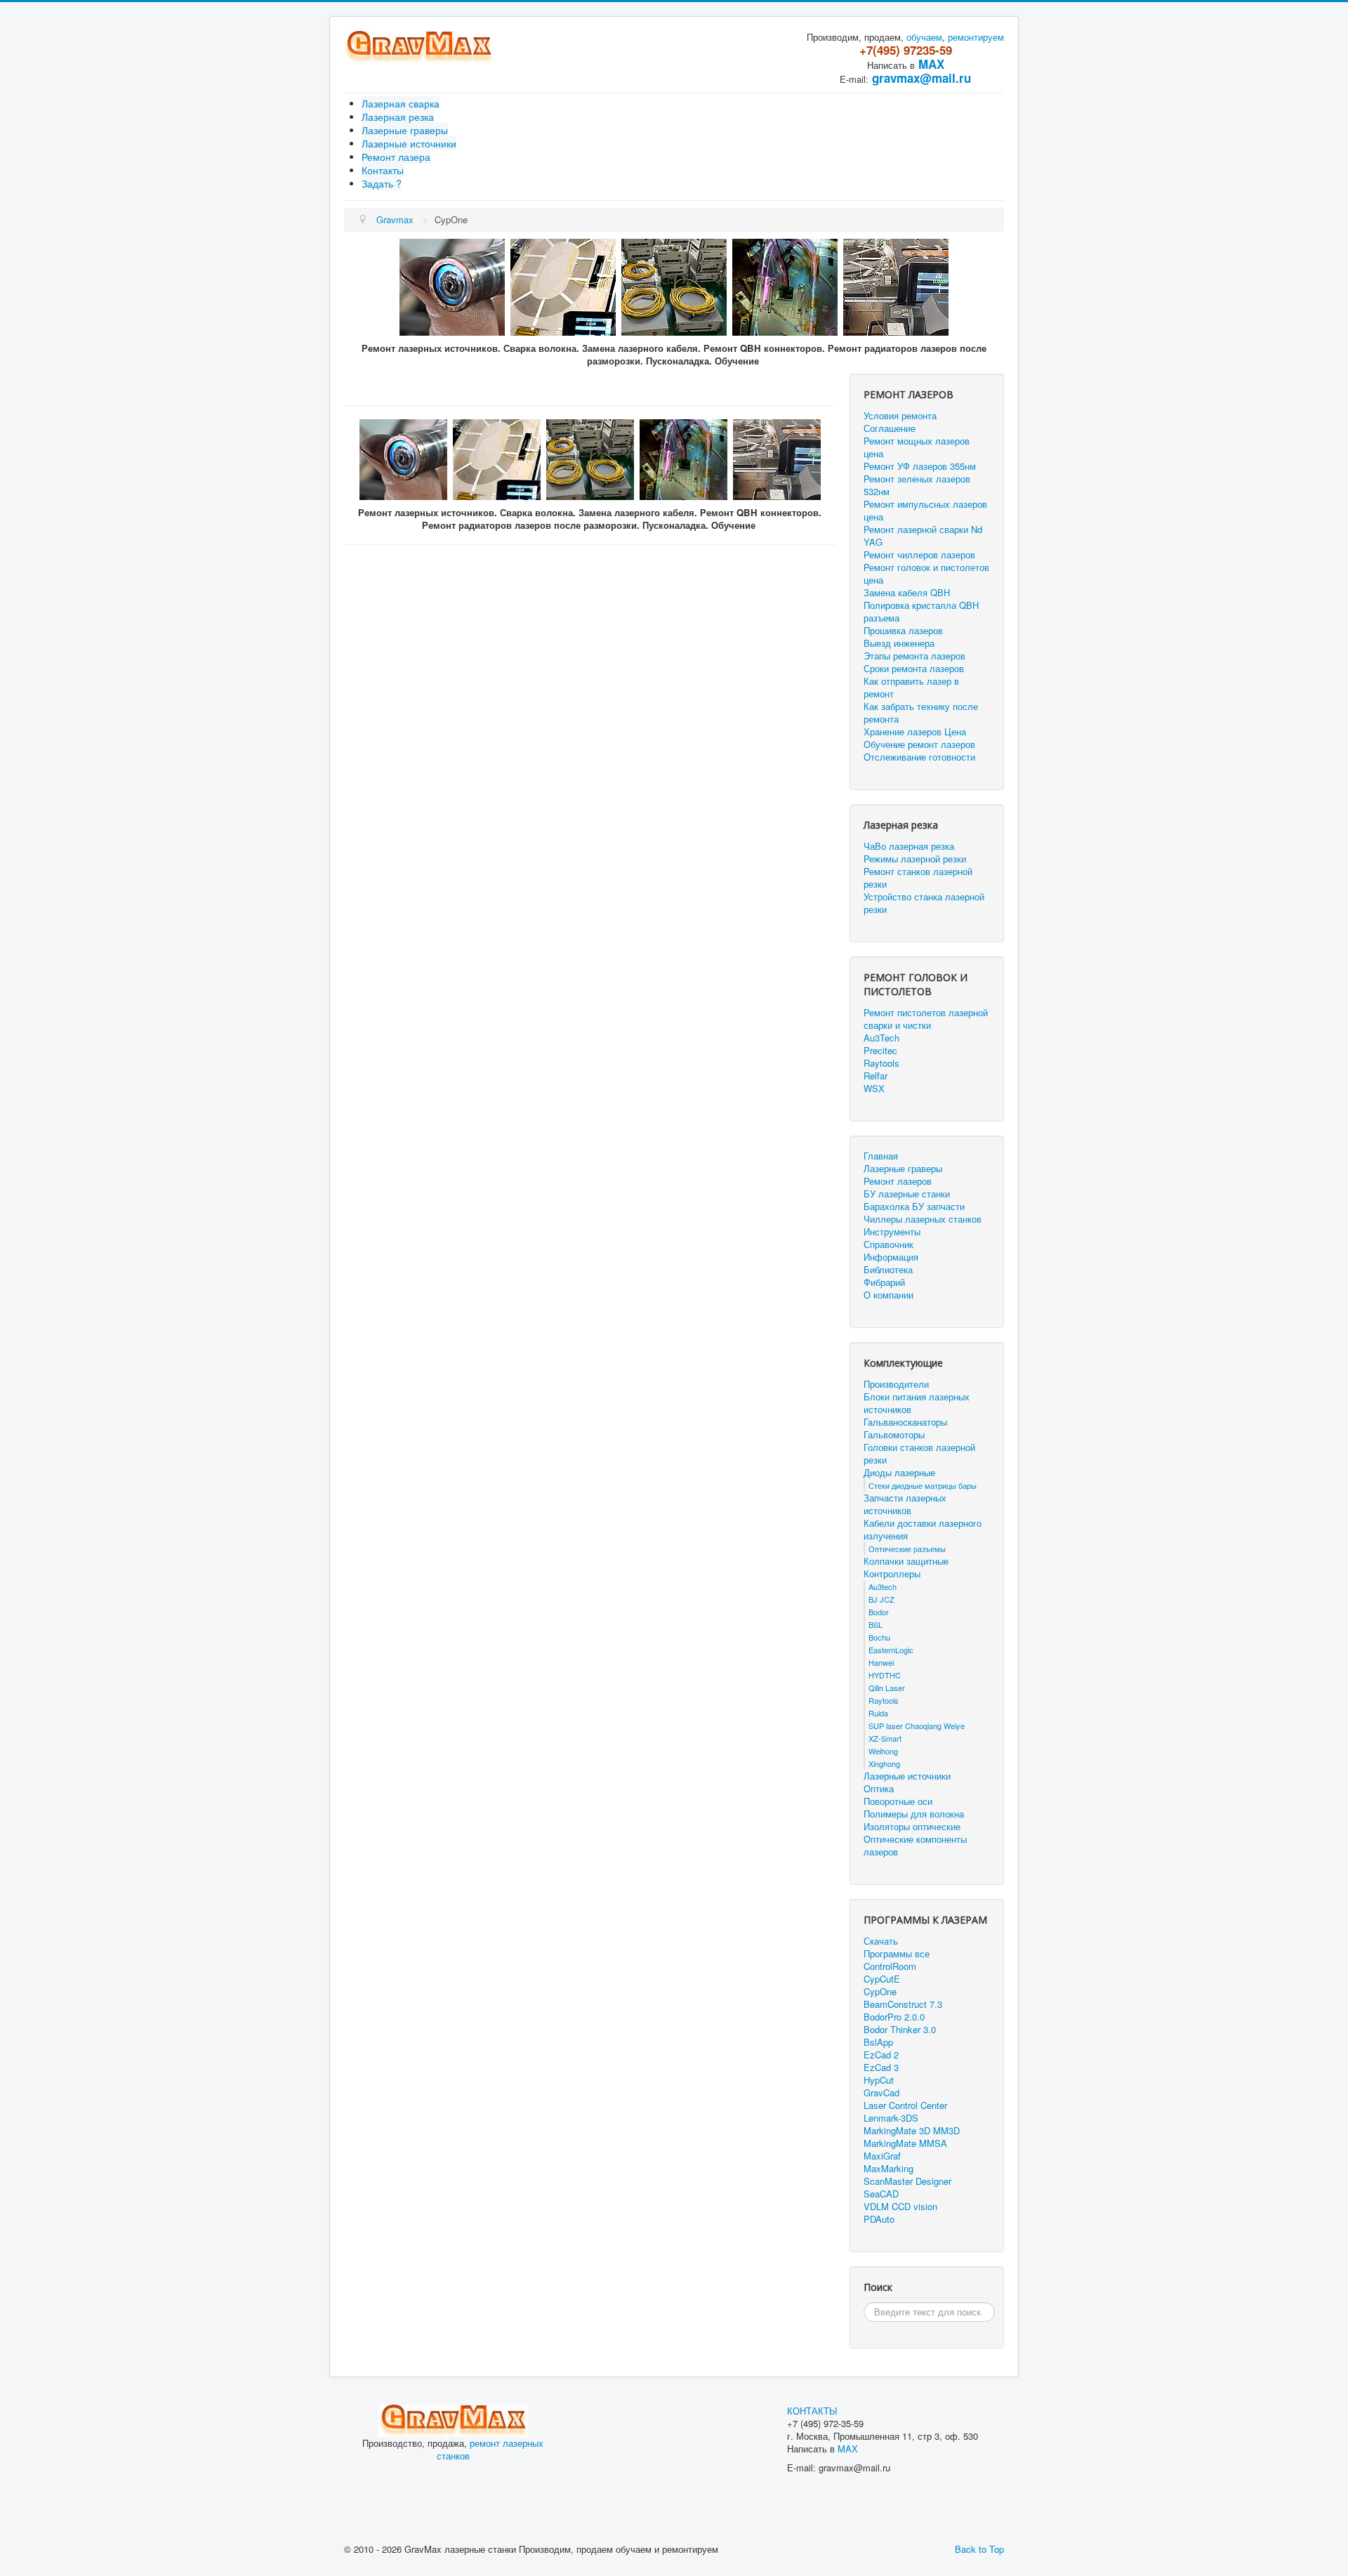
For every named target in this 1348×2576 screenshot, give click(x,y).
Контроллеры (892, 1574)
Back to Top (979, 2549)
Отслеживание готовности (919, 757)
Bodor (879, 1612)
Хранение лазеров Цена (915, 732)
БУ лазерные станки (907, 1194)
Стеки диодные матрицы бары (923, 1485)
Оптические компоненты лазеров (915, 1846)
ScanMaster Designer (907, 2181)
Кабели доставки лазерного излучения (923, 1530)
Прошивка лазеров (903, 631)
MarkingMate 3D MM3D (912, 2131)
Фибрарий (884, 1282)
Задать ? (382, 183)
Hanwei (881, 1662)
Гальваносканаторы (905, 1422)
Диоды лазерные (899, 1473)
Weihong (883, 1751)
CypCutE (882, 1979)
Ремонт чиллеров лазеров (919, 555)
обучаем (924, 37)
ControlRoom (890, 1966)
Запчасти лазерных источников (905, 1504)
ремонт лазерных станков (490, 2449)
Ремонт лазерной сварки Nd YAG (923, 536)
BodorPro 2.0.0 (894, 2017)
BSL (875, 1624)
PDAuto (879, 2219)
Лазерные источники (409, 143)
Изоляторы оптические (912, 1827)
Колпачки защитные (906, 1561)
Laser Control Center (905, 2105)
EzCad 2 (881, 2055)
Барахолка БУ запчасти (914, 1207)
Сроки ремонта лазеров (914, 669)
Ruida (878, 1713)
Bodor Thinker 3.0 (900, 2030)
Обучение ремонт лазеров (919, 744)
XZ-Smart (885, 1738)
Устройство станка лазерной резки (924, 903)
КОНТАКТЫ (812, 2411)
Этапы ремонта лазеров (914, 656)
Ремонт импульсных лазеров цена (925, 511)
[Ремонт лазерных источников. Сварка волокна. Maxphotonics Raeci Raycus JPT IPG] (563, 285)
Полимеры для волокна (914, 1814)
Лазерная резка (398, 117)
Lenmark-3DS (891, 2118)
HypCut (879, 2080)
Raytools (881, 1063)
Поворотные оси (898, 1801)
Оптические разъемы (907, 1549)
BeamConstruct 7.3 (903, 2004)
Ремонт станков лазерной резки (918, 878)
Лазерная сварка (401, 103)
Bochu (879, 1637)
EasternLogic (891, 1650)
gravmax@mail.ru (921, 78)
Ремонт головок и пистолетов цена (926, 574)
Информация (891, 1257)
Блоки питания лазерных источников (917, 1403)
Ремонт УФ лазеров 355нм (920, 466)
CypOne (880, 1992)
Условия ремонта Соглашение (900, 422)
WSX (874, 1089)
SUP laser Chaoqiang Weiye (917, 1726)
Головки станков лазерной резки (919, 1454)
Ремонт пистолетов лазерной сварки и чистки (926, 1019)
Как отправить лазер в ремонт (911, 688)
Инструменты (892, 1232)
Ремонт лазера (396, 157)
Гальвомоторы (894, 1435)
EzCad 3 (881, 2068)
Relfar (875, 1076)
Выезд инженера (899, 643)
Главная (881, 1156)
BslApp (878, 2042)
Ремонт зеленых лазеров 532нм (917, 485)
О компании (888, 1295)
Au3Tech (881, 1038)
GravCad (881, 2093)
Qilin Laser (887, 1688)
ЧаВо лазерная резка (909, 846)
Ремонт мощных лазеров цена (917, 447)
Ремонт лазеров (898, 1181)
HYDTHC (885, 1675)
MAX (931, 64)
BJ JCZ (881, 1599)
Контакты (383, 170)
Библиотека (888, 1270)
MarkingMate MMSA (905, 2143)
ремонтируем (976, 37)
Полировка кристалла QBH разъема (921, 612)
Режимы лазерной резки (915, 859)
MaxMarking (888, 2169)
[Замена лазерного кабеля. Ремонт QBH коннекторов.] (452, 285)
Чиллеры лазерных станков (923, 1219)
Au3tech (883, 1586)
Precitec (880, 1051)
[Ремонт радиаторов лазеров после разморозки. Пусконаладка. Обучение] (896, 285)
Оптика (879, 1789)
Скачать (881, 1941)
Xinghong (884, 1763)
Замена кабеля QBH (907, 593)
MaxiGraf (882, 2156)
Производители (896, 1384)
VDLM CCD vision (900, 2207)
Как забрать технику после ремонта (921, 713)
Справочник (888, 1244)
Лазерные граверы (405, 130)
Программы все (897, 1954)
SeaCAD (881, 2194)
